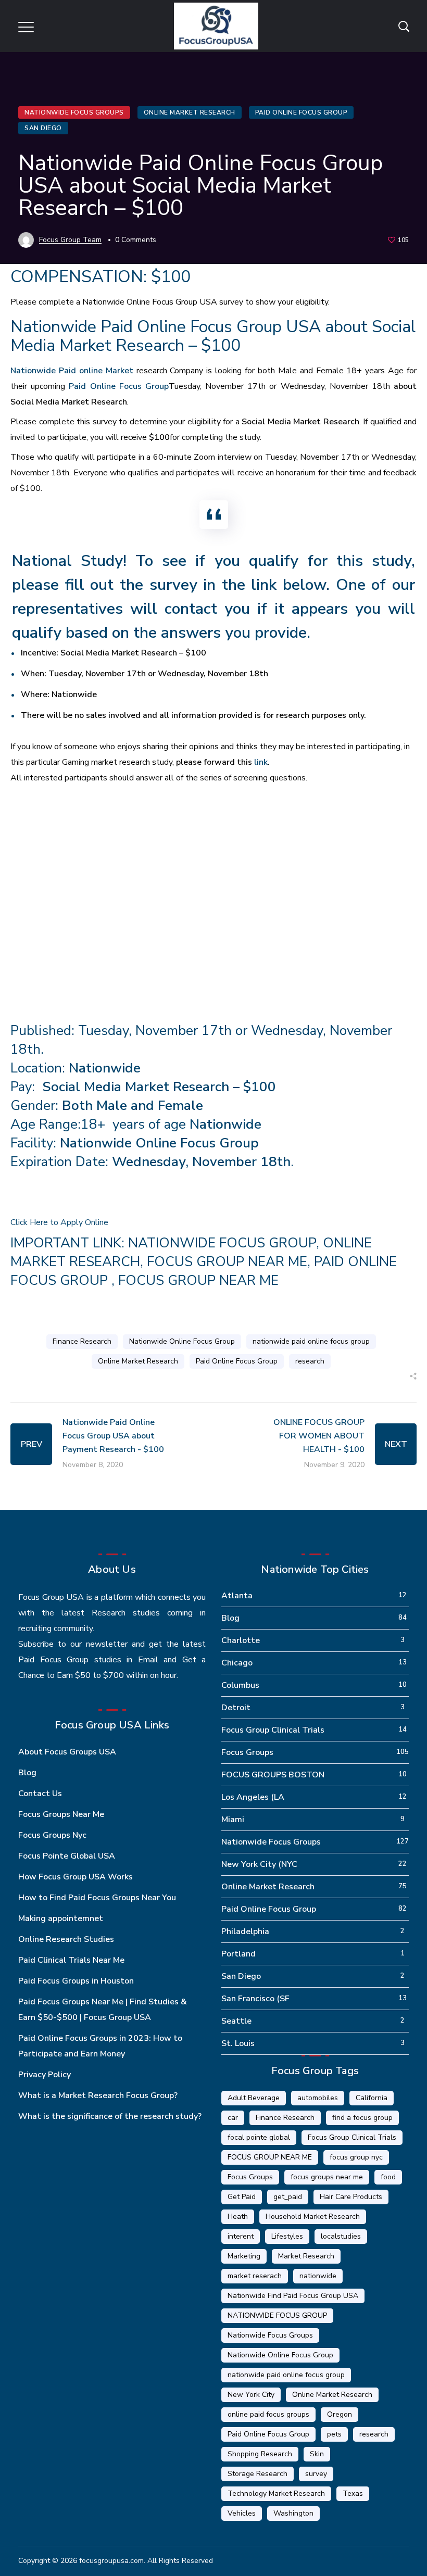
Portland (238, 1954)
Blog (27, 1773)
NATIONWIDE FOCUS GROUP (222, 1243)
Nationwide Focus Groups (74, 112)
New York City (251, 2395)
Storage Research (258, 2474)
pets (334, 2434)
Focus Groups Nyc (52, 1835)
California (372, 2098)
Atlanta (237, 1596)
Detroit (236, 1708)
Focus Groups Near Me (61, 1814)
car (233, 2118)
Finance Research (82, 1341)
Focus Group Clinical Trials (273, 1730)
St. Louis (238, 2043)
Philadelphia (245, 1931)
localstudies (341, 2236)
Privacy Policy (45, 2075)
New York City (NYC (259, 1864)
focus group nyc (356, 2157)
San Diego (43, 128)
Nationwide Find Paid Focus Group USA (293, 2296)
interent (241, 2236)
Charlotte (241, 1640)
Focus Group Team (70, 240)
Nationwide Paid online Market (72, 371)
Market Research (306, 2256)
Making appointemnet (61, 1918)
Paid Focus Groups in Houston (76, 1981)
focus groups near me (327, 2177)
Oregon (340, 2414)
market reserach (255, 2276)
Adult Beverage (254, 2098)
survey (316, 2474)
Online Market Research (190, 112)
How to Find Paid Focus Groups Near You (97, 1898)
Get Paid (242, 2197)
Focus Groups (247, 1752)
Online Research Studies (66, 1939)
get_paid (288, 2197)
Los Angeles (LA (253, 1797)
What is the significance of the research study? (110, 2116)
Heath (238, 2217)
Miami (233, 1820)
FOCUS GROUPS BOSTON (273, 1775)
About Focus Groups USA (67, 1752)
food (388, 2177)
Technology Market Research (276, 2493)
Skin (317, 2454)
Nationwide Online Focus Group (182, 1341)
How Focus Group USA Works (76, 1877)
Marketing (244, 2256)
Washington (293, 2513)
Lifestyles (287, 2236)
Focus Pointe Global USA (67, 1856)
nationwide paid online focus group (311, 1341)
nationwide (318, 2276)
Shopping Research (260, 2454)
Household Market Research (313, 2217)
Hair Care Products (351, 2197)
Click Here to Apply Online (59, 1222)
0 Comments (136, 240)
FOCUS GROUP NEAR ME (227, 1262)
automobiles (318, 2098)
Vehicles (242, 2513)
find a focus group (362, 2118)
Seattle (236, 2021)
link (261, 762)
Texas (353, 2493)
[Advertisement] (213, 878)
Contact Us (40, 1794)
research (310, 1361)
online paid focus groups (268, 2414)
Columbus (240, 1685)
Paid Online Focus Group (302, 112)
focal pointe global (259, 2137)
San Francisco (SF (255, 1999)
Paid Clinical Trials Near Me (71, 1960)
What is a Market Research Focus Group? (98, 2095)
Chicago (237, 1663)
